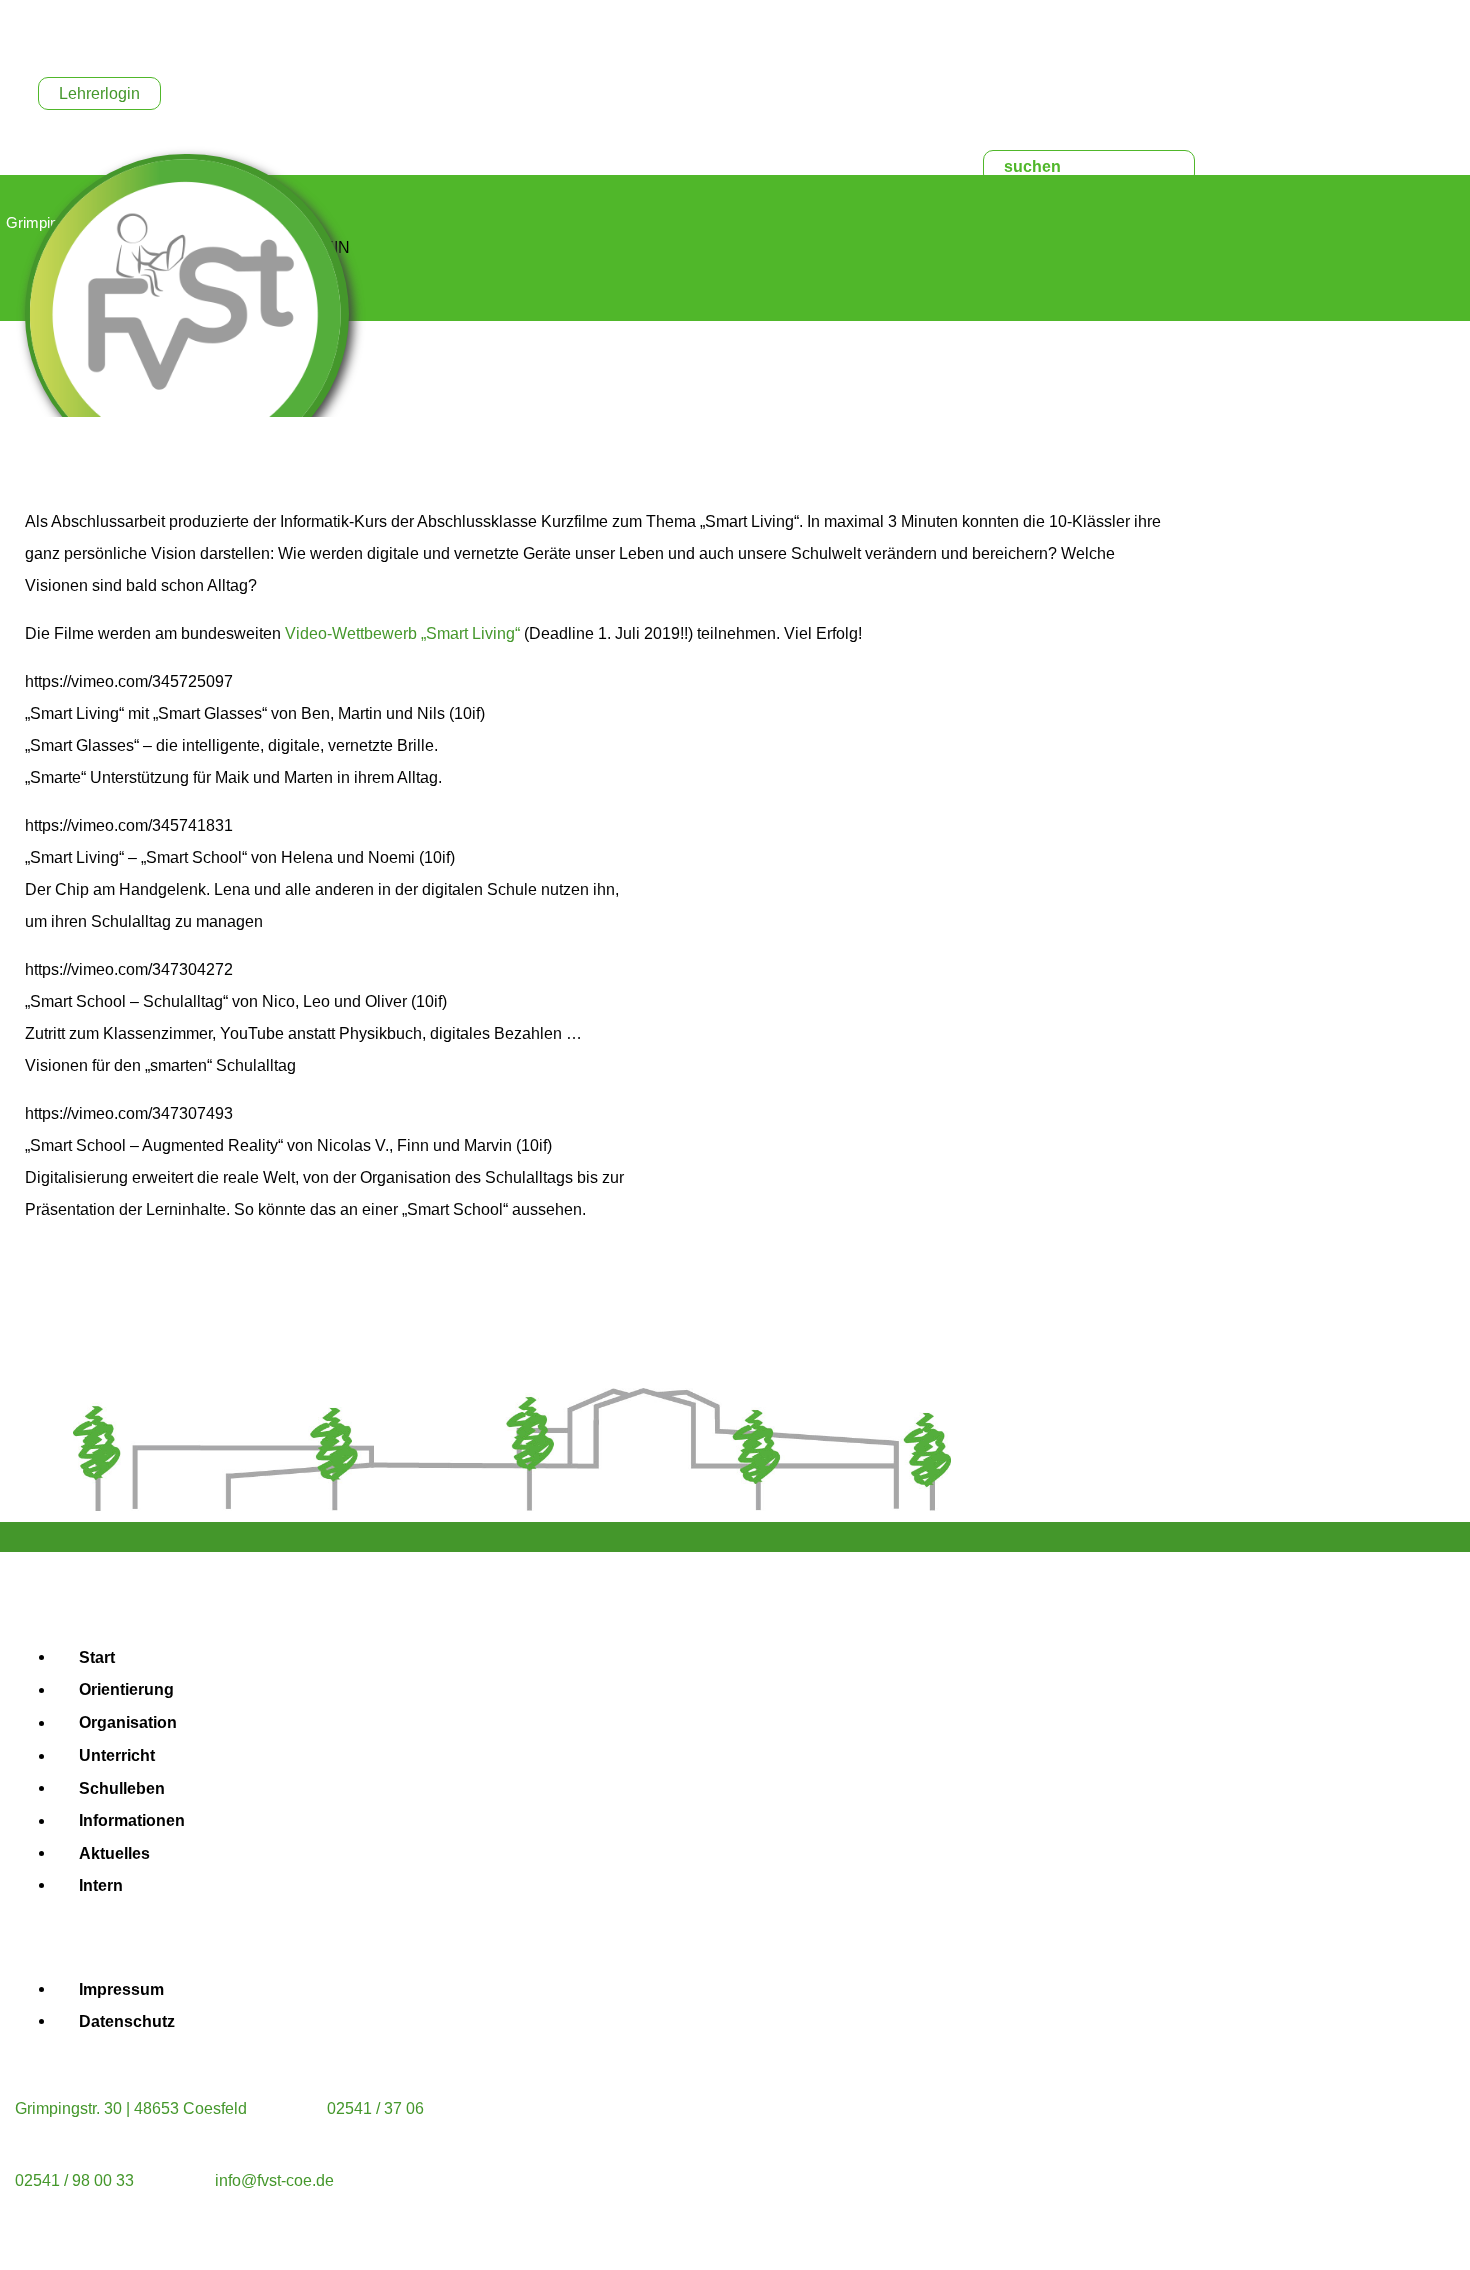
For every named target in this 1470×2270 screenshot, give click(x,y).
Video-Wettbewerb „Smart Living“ (402, 633)
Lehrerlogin (99, 93)
